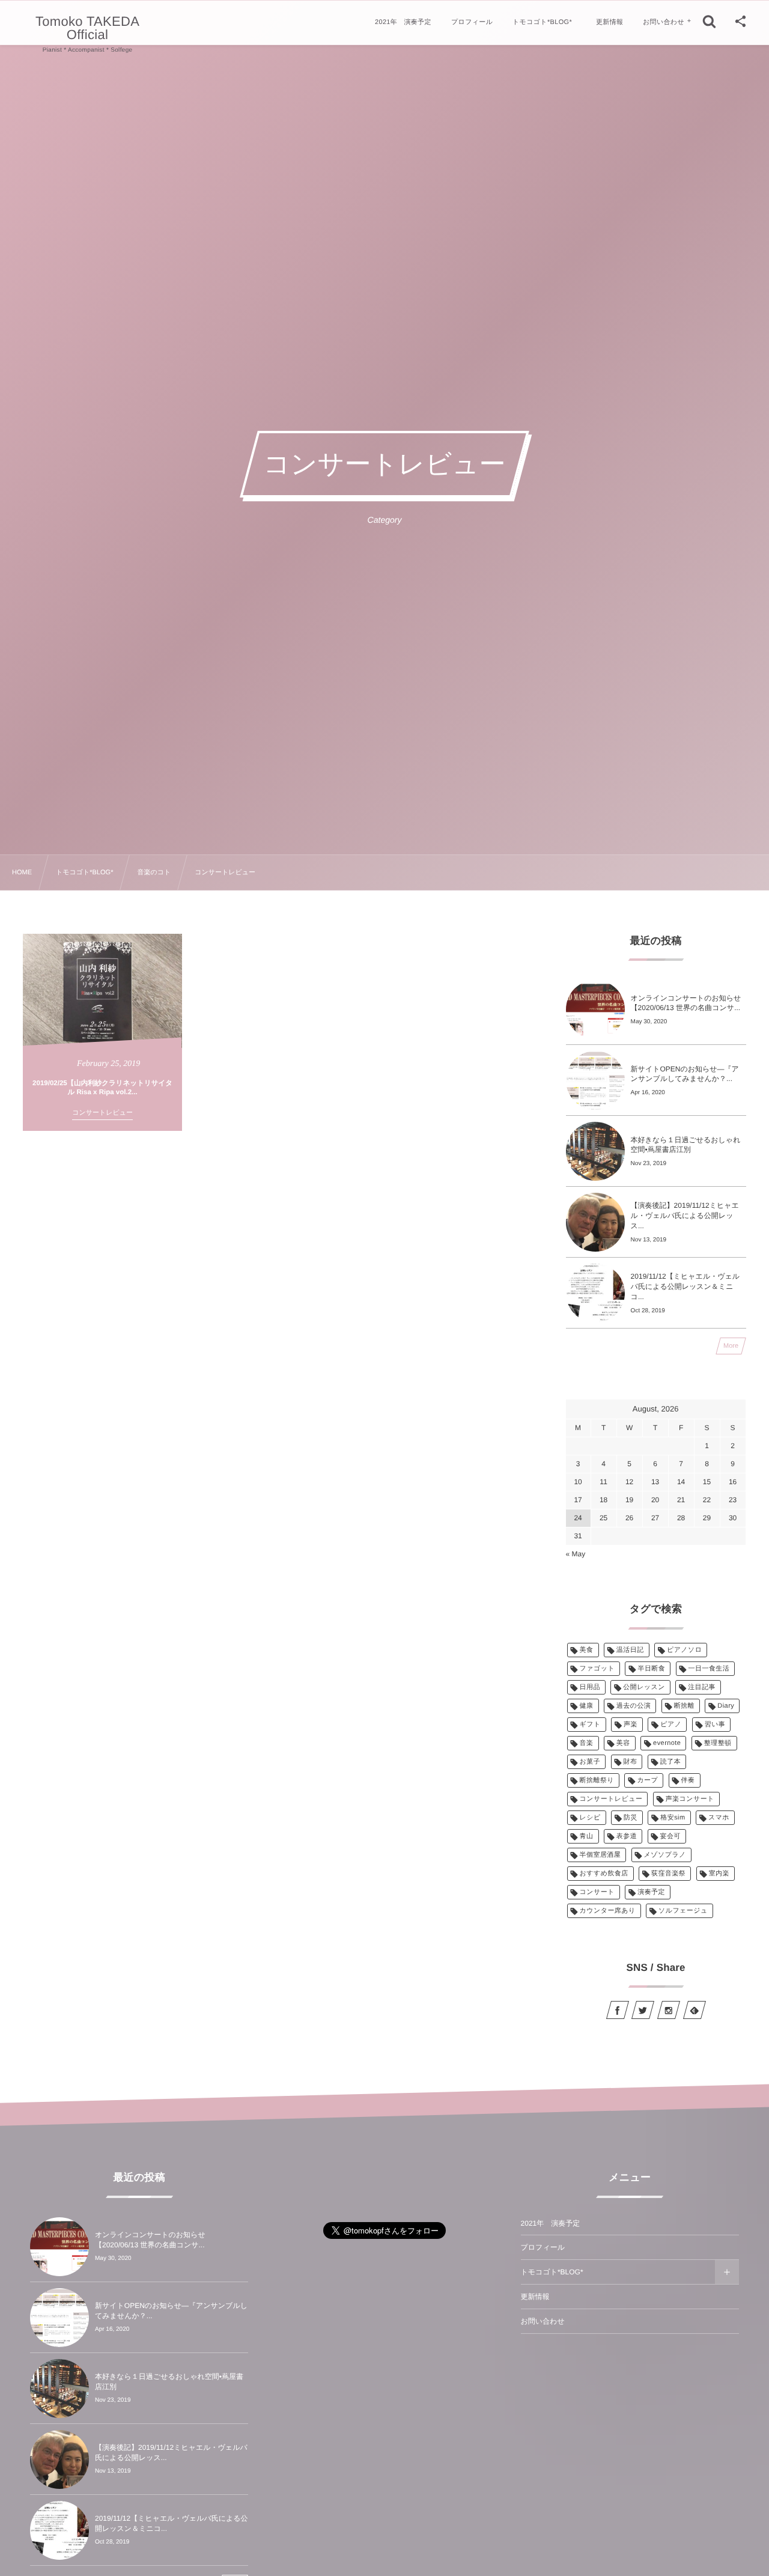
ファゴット (597, 1669)
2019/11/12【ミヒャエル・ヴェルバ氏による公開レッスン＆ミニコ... (685, 1286)
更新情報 (535, 2297)
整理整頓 (718, 1743)
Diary (726, 1706)
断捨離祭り (597, 1780)
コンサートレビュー (611, 1799)
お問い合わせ (543, 2321)
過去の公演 (634, 1706)
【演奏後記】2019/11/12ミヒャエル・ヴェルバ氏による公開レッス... (685, 1216)
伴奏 (688, 1780)
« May (576, 1554)
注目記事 (702, 1687)
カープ (647, 1780)
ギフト (590, 1725)
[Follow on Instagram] (669, 2010)
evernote (667, 1743)
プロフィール (543, 2247)
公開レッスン (644, 1687)
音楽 (587, 1743)
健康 (587, 1706)
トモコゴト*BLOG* (552, 2272)
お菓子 (590, 1762)
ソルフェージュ (683, 1911)
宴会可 (670, 1836)
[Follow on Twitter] (643, 2010)
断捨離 (684, 1706)
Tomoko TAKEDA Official (87, 28)
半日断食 (651, 1669)
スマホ (719, 1818)
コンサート (597, 1892)
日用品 (590, 1687)
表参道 (627, 1836)
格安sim (673, 1818)
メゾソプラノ (665, 1855)
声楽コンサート (690, 1799)
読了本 (670, 1762)
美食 (587, 1650)
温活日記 (630, 1650)
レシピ (590, 1818)
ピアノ (671, 1725)
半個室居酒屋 (600, 1855)
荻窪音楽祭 (668, 1874)
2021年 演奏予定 (551, 2223)
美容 (623, 1743)
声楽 (631, 1725)
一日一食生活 (709, 1669)
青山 (587, 1836)
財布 (631, 1762)
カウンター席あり (608, 1911)
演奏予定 (651, 1892)
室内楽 (719, 1874)
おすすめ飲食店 (604, 1874)
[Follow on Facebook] (618, 2010)
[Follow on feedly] (694, 2010)
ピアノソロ (685, 1650)
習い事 (715, 1725)
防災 (631, 1818)
